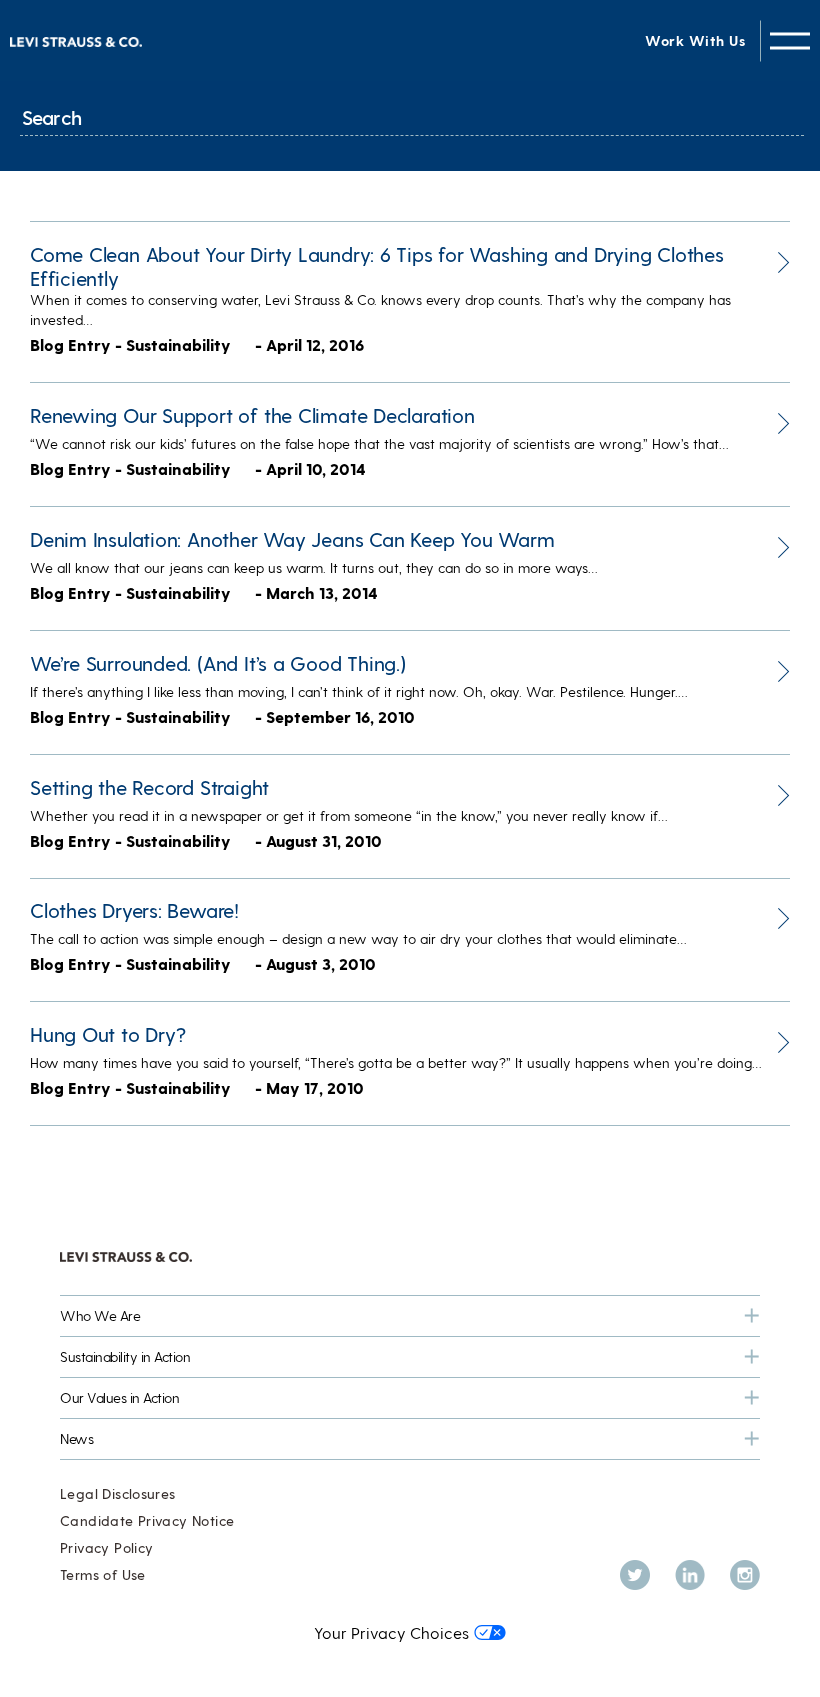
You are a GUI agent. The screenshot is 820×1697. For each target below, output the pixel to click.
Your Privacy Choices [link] (391, 1632)
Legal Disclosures (118, 1493)
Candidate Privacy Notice (147, 1520)
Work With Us (695, 40)
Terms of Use (103, 1574)
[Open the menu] (790, 40)
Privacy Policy (106, 1547)
